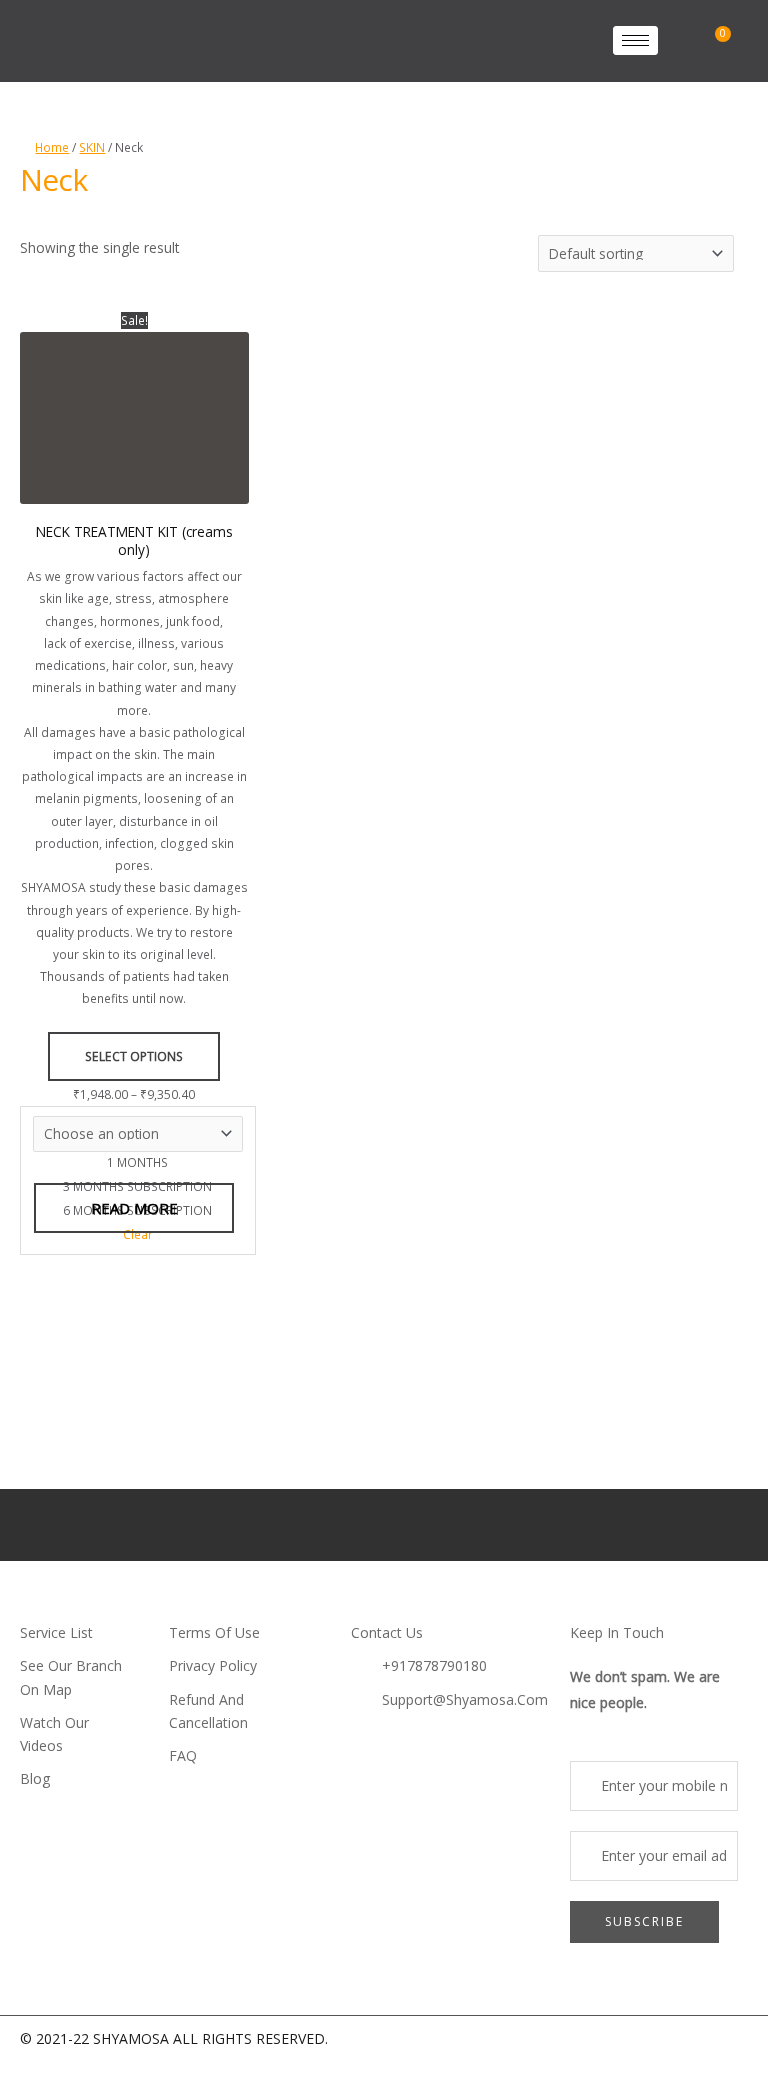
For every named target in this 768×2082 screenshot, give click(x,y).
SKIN (92, 147)
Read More (134, 1208)
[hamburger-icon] (635, 40)
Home (52, 147)
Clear (138, 1234)
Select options (134, 1056)
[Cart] (718, 40)
